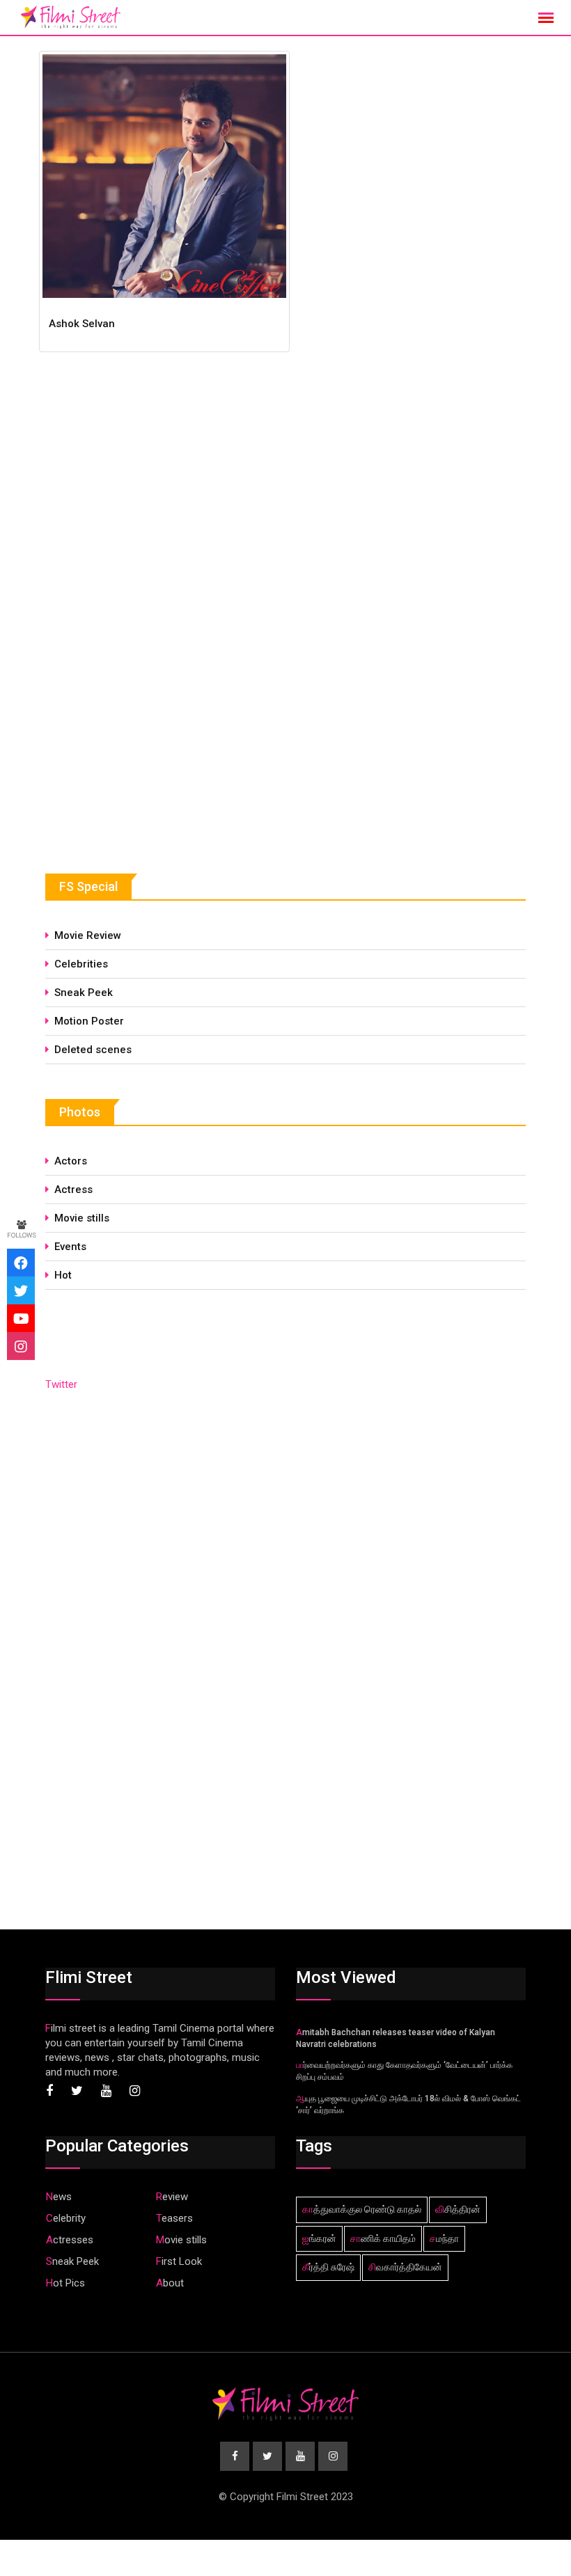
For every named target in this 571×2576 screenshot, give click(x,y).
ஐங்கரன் (319, 2238)
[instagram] (21, 1346)
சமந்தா (444, 2238)
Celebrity (66, 2218)
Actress (73, 1190)
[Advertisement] (150, 733)
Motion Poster (89, 1021)
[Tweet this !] (21, 1290)
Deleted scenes (93, 1050)
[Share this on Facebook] (21, 1263)
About (170, 2283)
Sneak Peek (84, 993)
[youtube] (21, 1318)
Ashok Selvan (82, 324)
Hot (63, 1275)
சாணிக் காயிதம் (383, 2238)
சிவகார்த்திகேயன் (405, 2267)
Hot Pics (65, 2283)
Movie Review (88, 935)
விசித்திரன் (458, 2209)
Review (172, 2197)
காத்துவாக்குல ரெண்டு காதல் (362, 2209)
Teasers (174, 2218)
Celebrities (81, 964)
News (59, 2197)
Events (70, 1247)
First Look (179, 2261)
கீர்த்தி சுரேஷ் (328, 2267)
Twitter (61, 1384)
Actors (71, 1161)
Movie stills (82, 1218)
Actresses (70, 2240)
